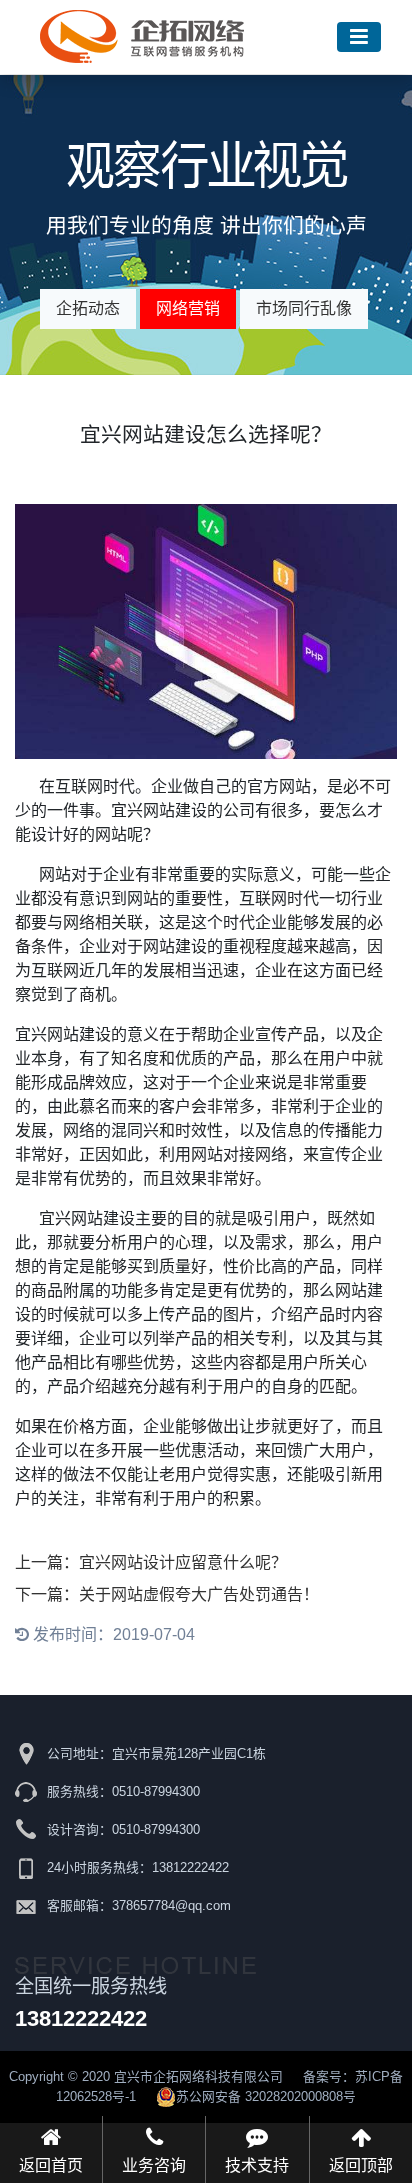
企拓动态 (88, 308)
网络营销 (188, 308)
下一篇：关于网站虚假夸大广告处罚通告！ (167, 1594)
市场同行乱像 (304, 308)
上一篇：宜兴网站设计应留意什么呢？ (151, 1562)
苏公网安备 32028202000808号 (266, 2096)
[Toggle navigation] (359, 37)
